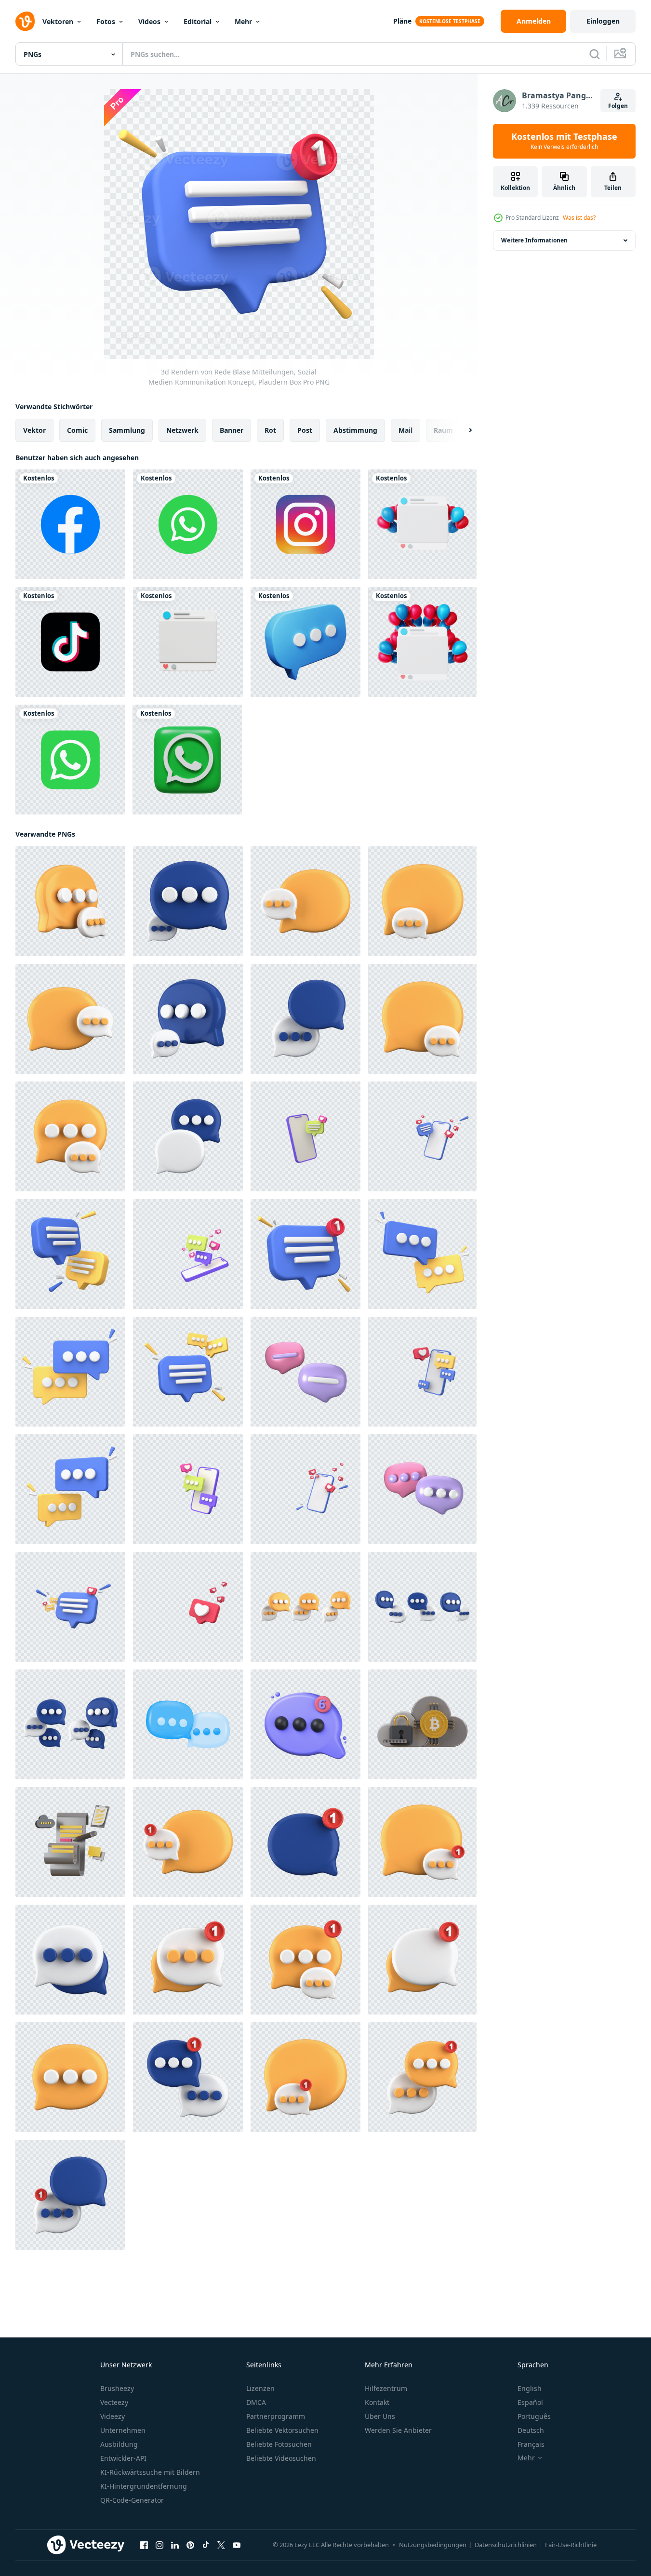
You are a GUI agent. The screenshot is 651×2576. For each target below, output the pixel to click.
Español (530, 2402)
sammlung (127, 430)
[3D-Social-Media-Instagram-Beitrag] (188, 642)
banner (232, 430)
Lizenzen (260, 2388)
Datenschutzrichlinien (506, 2545)
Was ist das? (579, 218)
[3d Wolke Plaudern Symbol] (422, 1724)
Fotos (106, 21)
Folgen (618, 106)
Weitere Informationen (534, 240)
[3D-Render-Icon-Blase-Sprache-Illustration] (306, 642)
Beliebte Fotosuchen (279, 2444)
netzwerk (182, 430)
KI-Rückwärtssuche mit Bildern (150, 2472)
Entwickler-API (123, 2458)
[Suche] (595, 54)
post (305, 430)
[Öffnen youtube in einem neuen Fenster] (237, 2545)
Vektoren (58, 21)
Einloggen (603, 21)
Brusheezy (117, 2388)
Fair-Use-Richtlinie (571, 2545)
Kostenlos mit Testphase (564, 141)
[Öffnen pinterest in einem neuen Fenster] (190, 2545)
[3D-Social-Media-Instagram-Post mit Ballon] (422, 524)
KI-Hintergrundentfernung (144, 2486)
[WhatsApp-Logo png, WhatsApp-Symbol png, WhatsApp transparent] (188, 524)
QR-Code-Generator (132, 2500)
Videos (149, 21)
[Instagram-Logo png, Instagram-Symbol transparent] (306, 524)
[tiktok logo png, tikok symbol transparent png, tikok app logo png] (70, 642)
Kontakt (377, 2402)
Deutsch (531, 2430)
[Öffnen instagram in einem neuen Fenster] (159, 2545)
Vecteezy (114, 2402)
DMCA (256, 2402)
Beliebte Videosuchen (281, 2458)
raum (443, 430)
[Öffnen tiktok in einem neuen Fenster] (206, 2545)
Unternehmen (123, 2430)
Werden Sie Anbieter (398, 2430)
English (530, 2388)
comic (77, 430)
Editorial (198, 21)
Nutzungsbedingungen (433, 2545)
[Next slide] (462, 430)
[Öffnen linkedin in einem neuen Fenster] (175, 2545)
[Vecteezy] (25, 21)
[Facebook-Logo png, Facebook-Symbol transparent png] (70, 524)
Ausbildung (119, 2444)
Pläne (402, 21)
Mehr (243, 21)
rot (270, 430)
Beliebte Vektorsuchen (282, 2430)
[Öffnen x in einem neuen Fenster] (221, 2545)
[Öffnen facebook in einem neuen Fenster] (144, 2545)
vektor (34, 430)
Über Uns (380, 2416)
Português (534, 2416)
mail (405, 430)
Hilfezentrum (386, 2388)
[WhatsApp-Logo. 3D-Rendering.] (187, 760)
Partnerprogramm (276, 2416)
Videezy (113, 2416)
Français (531, 2444)
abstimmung (355, 430)
